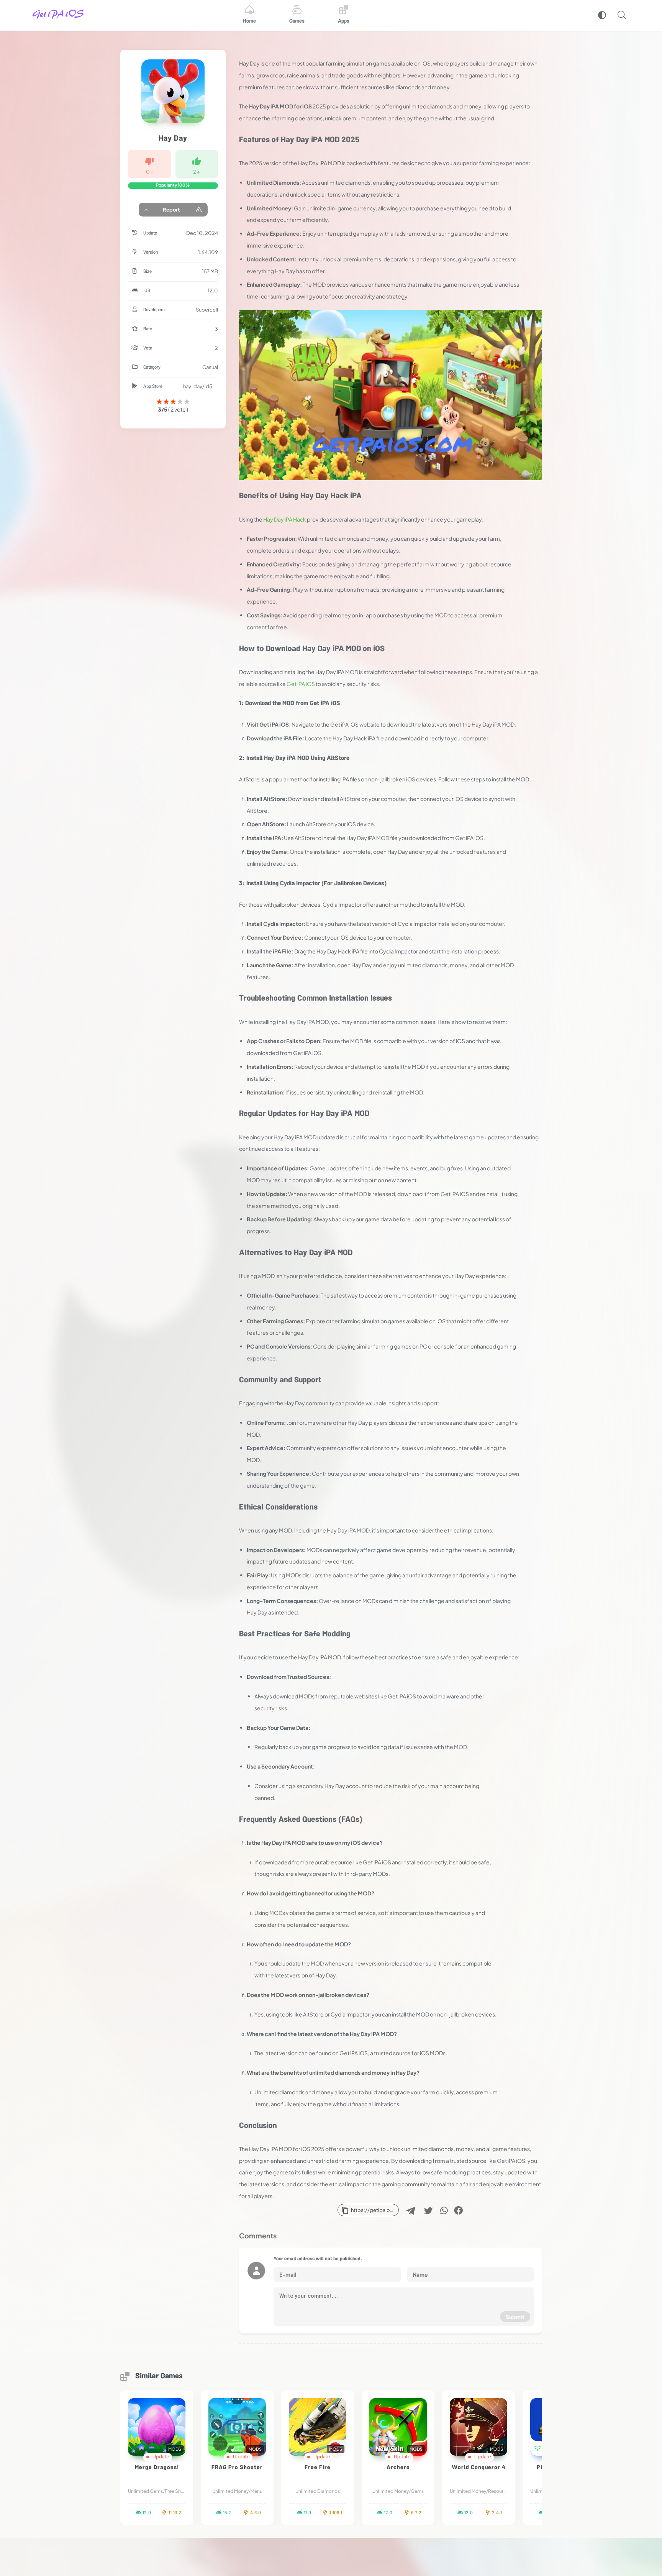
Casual (210, 367)
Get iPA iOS (301, 684)
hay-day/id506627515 (201, 386)
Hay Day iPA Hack (285, 519)
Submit (515, 2317)
